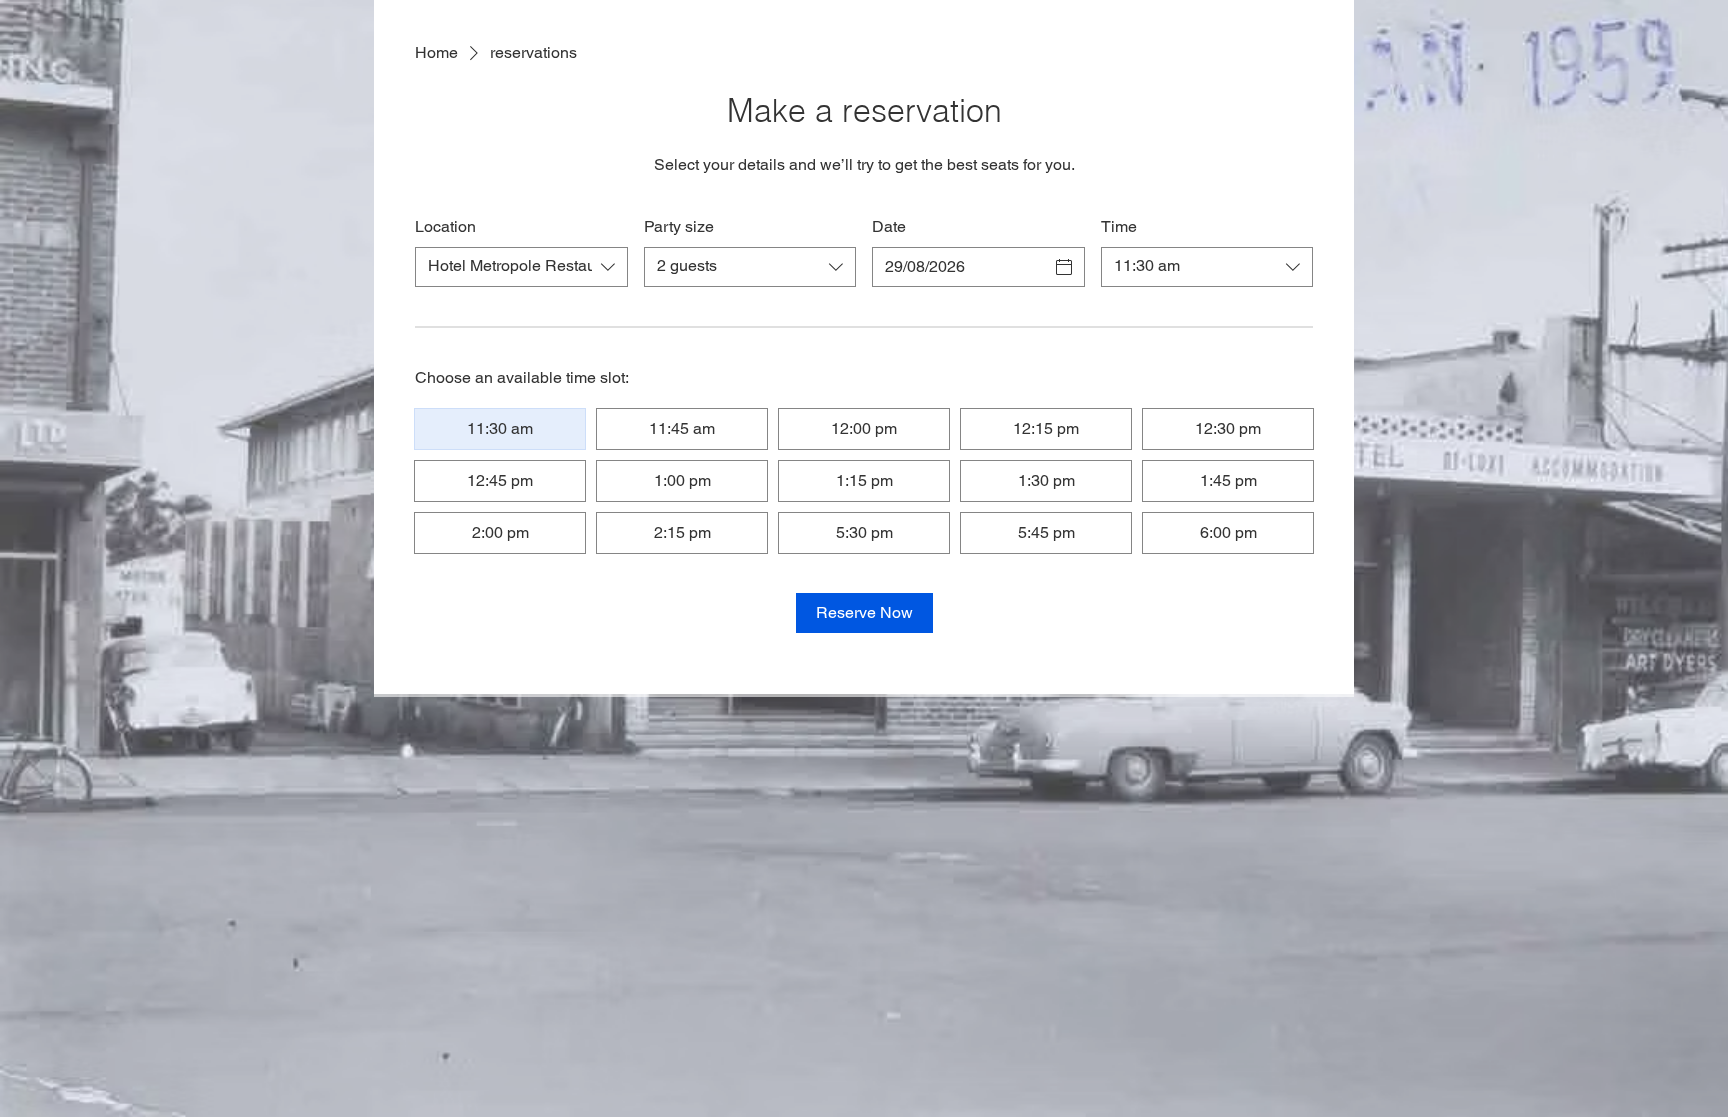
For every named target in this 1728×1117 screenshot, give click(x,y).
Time (1119, 226)
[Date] (1064, 267)
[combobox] (521, 267)
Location (445, 226)
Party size (679, 226)
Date (889, 226)
